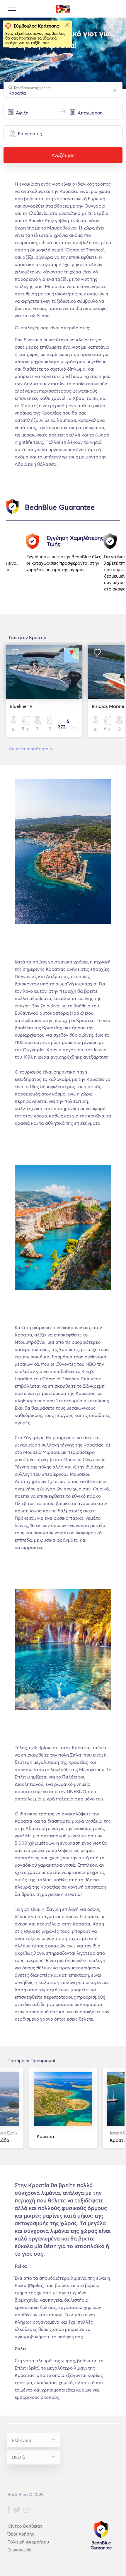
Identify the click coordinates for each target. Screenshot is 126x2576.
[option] (65, 564)
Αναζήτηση (63, 155)
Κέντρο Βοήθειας (25, 2526)
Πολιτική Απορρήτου (28, 2542)
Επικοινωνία (19, 2550)
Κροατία (45, 2136)
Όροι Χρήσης (21, 2534)
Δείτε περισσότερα (31, 749)
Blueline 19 (21, 706)
